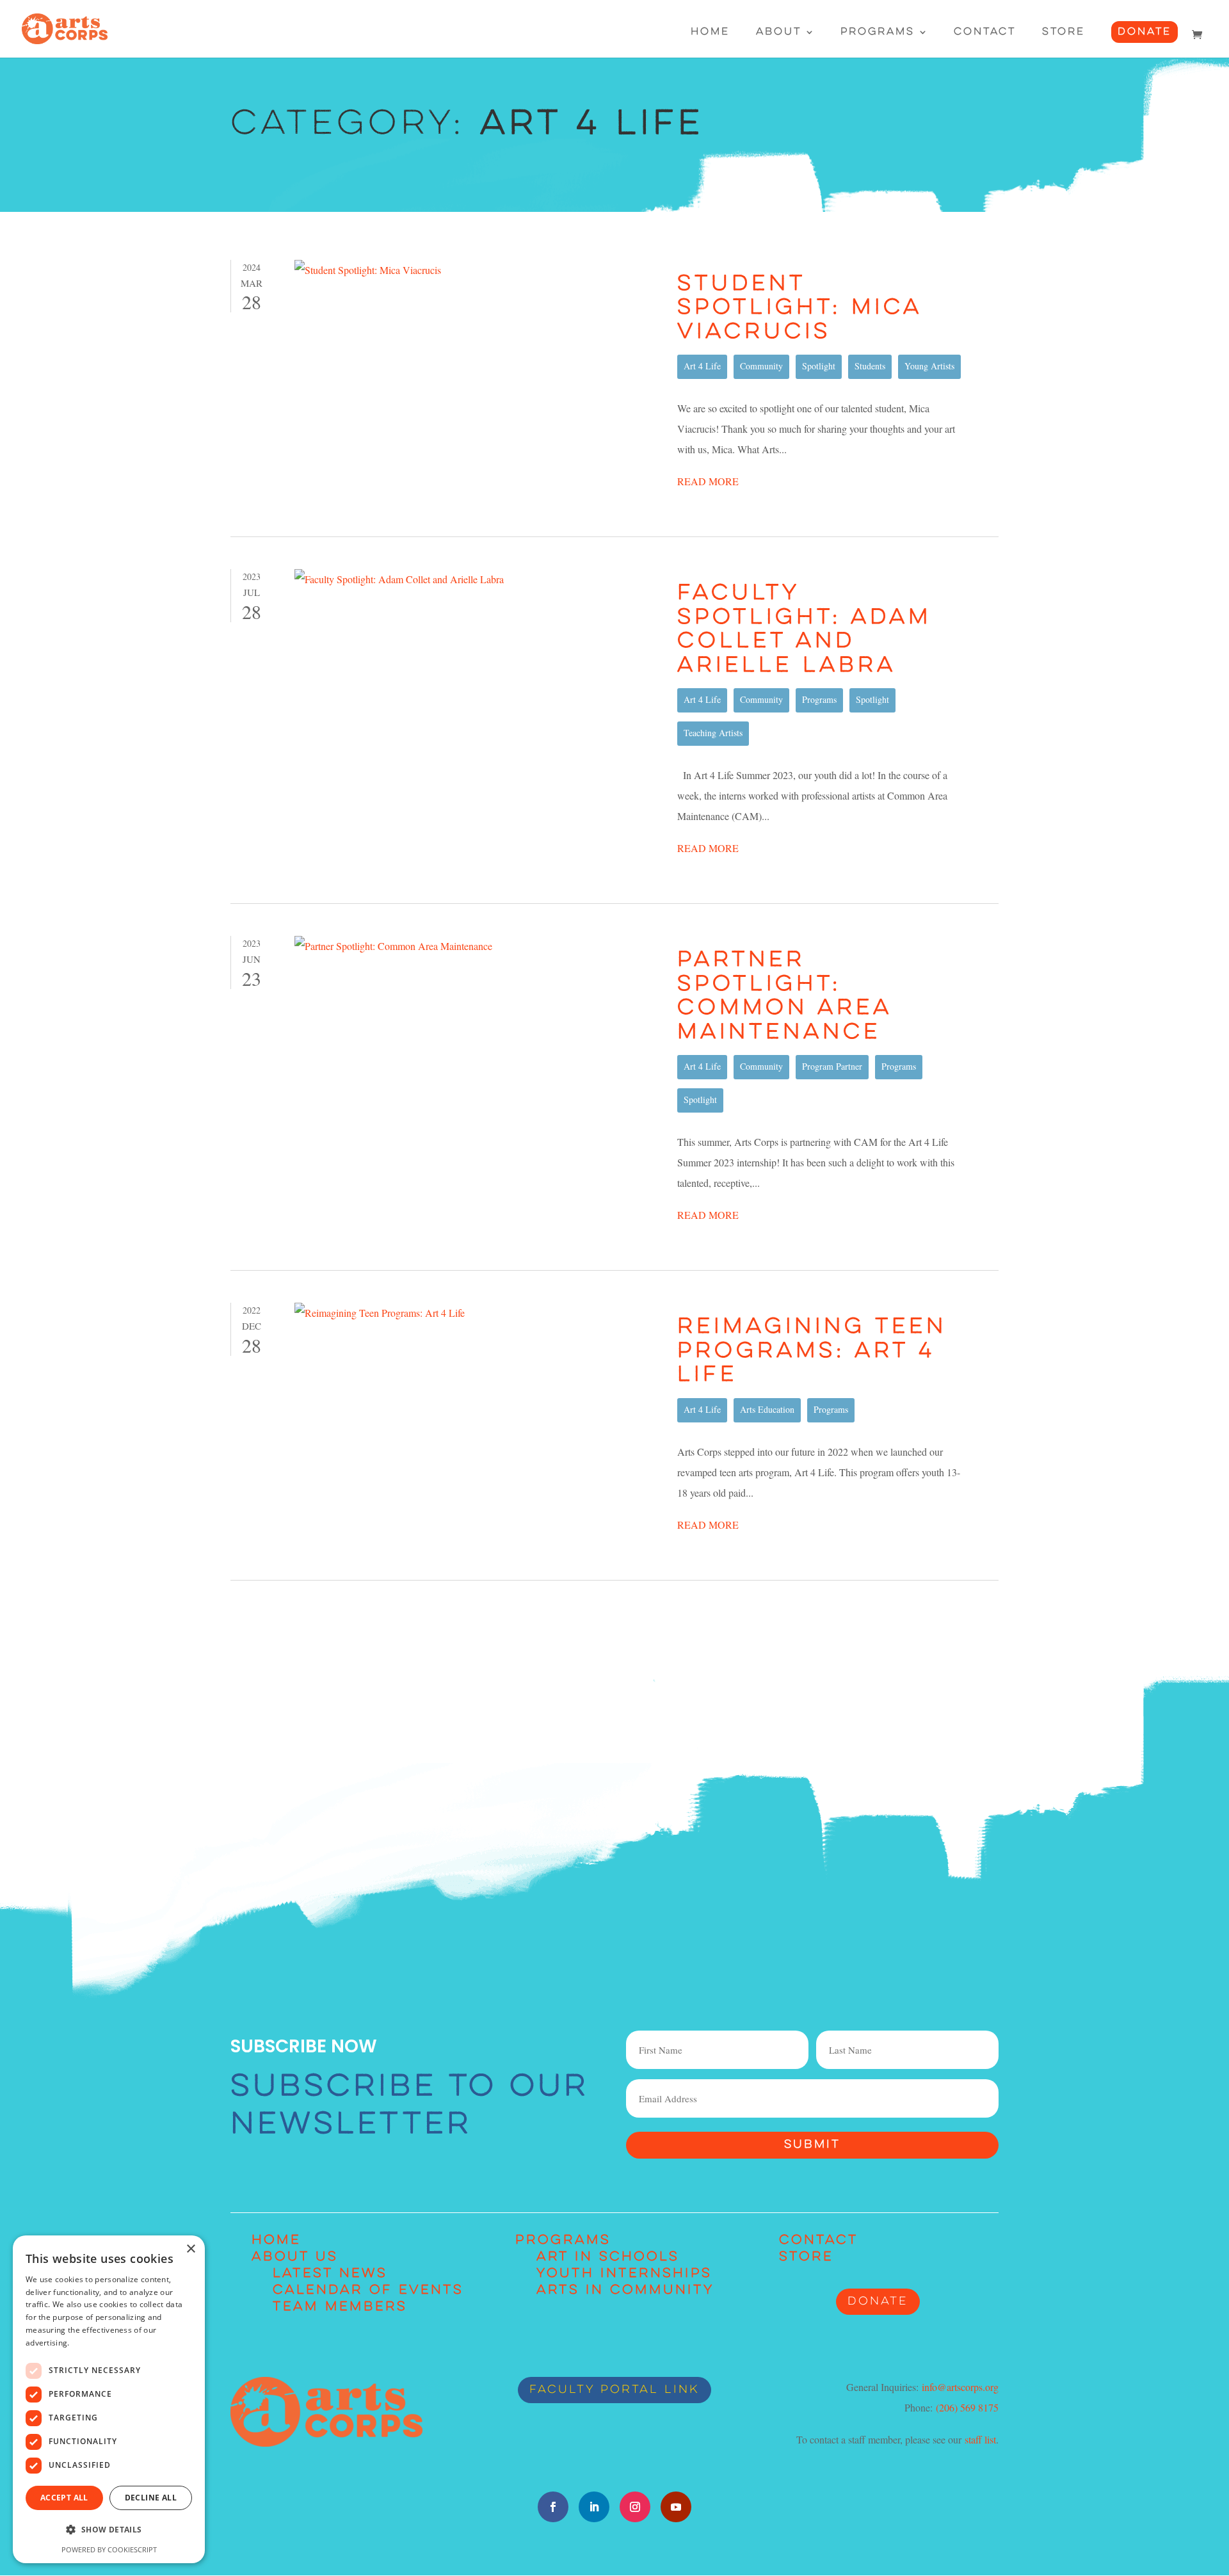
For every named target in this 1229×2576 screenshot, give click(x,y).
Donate (1145, 32)
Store (1064, 32)
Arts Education (767, 1409)
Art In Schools (608, 2257)
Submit (812, 2145)
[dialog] (109, 2399)
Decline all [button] (151, 2498)
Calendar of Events (368, 2290)
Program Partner (832, 1066)
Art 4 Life (702, 366)
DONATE (878, 2302)
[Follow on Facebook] (553, 2507)
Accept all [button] (64, 2498)
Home (710, 32)
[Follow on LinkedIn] (594, 2507)
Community (761, 366)
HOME (276, 2241)
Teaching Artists (713, 733)
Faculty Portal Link (614, 2390)
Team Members (340, 2307)
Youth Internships (624, 2274)
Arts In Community (625, 2290)
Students (870, 366)
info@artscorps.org (960, 2387)
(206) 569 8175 (967, 2407)
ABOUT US (295, 2257)
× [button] (190, 2249)
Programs (878, 32)
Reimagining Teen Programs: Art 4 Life (812, 1351)
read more (708, 481)
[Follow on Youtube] (676, 2507)
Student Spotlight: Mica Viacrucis (799, 309)
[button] (109, 2530)
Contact (985, 32)
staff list (980, 2439)
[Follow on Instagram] (635, 2507)
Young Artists (929, 366)
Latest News (330, 2274)
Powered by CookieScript (109, 2549)
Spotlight (819, 366)
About (779, 32)
